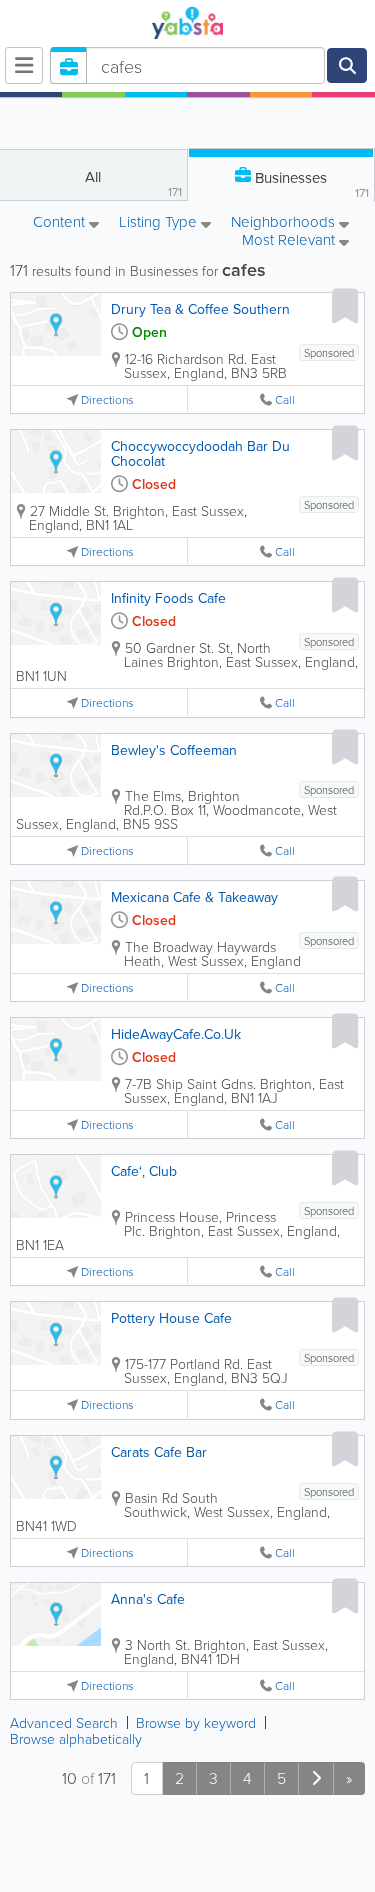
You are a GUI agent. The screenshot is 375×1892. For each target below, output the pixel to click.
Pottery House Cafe (171, 1318)
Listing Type (160, 223)
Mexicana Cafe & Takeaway (194, 897)
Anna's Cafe (148, 1599)
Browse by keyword (196, 1722)
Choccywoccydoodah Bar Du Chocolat (200, 453)
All (133, 183)
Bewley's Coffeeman (174, 750)
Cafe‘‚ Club (144, 1171)
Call (285, 399)
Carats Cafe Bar (159, 1452)
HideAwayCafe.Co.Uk (176, 1034)
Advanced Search (64, 1722)
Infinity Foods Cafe (168, 598)
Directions (107, 399)
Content (61, 223)
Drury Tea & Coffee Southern (200, 309)
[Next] (316, 1778)
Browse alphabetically (76, 1738)
